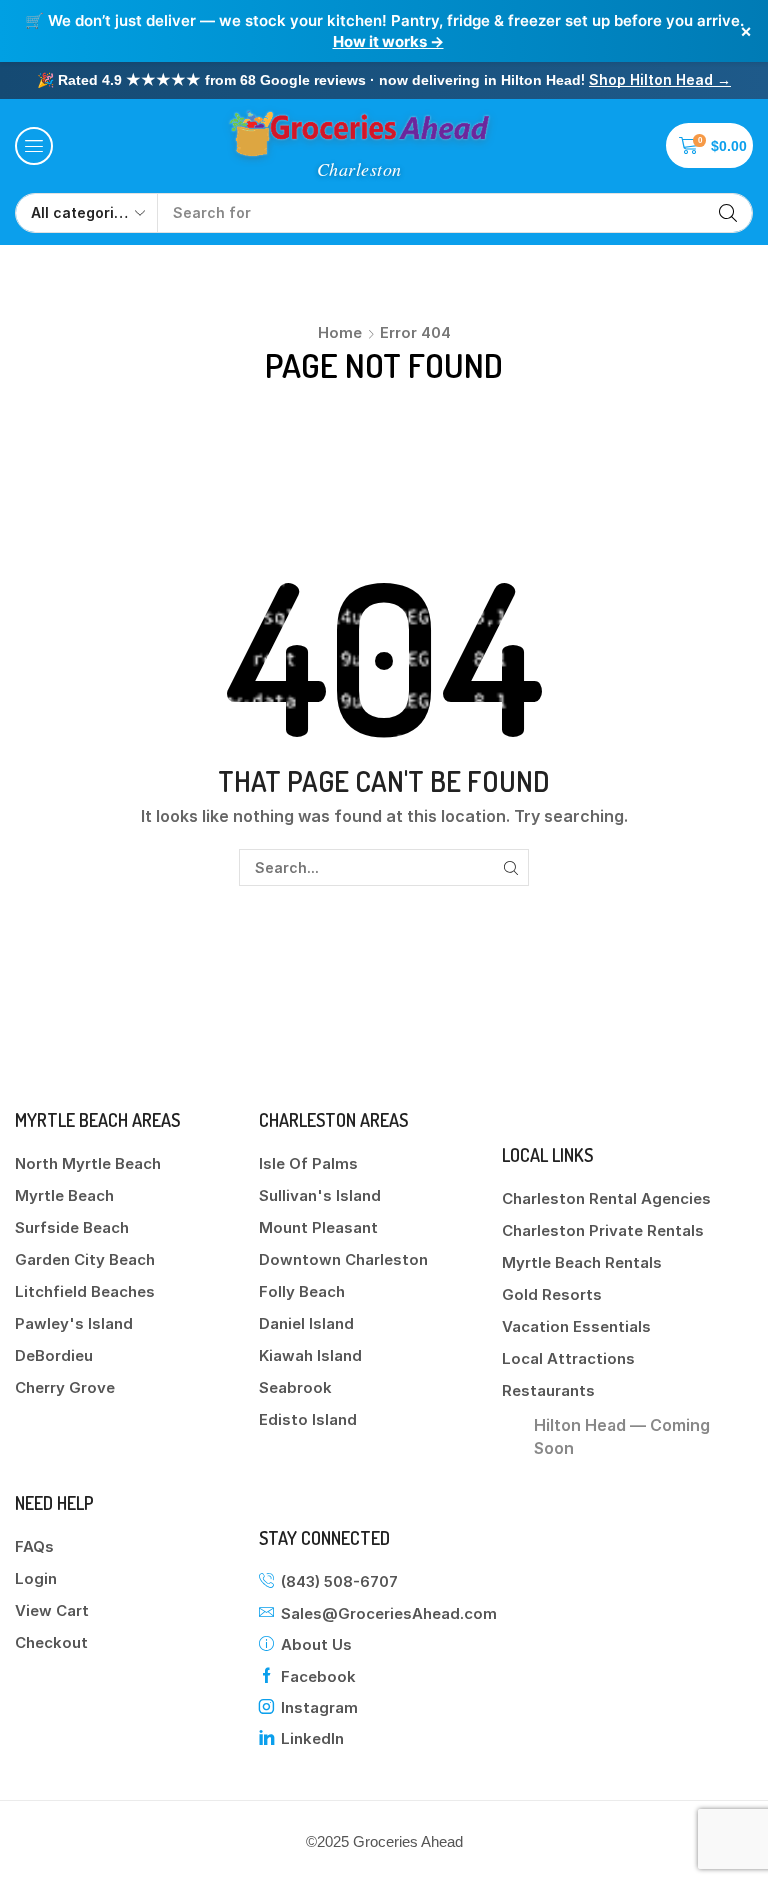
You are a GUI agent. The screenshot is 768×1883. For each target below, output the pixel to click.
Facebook (318, 1676)
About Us (316, 1644)
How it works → (388, 41)
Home (340, 332)
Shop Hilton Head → (660, 79)
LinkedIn (312, 1738)
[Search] (728, 213)
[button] (34, 146)
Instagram (319, 1707)
